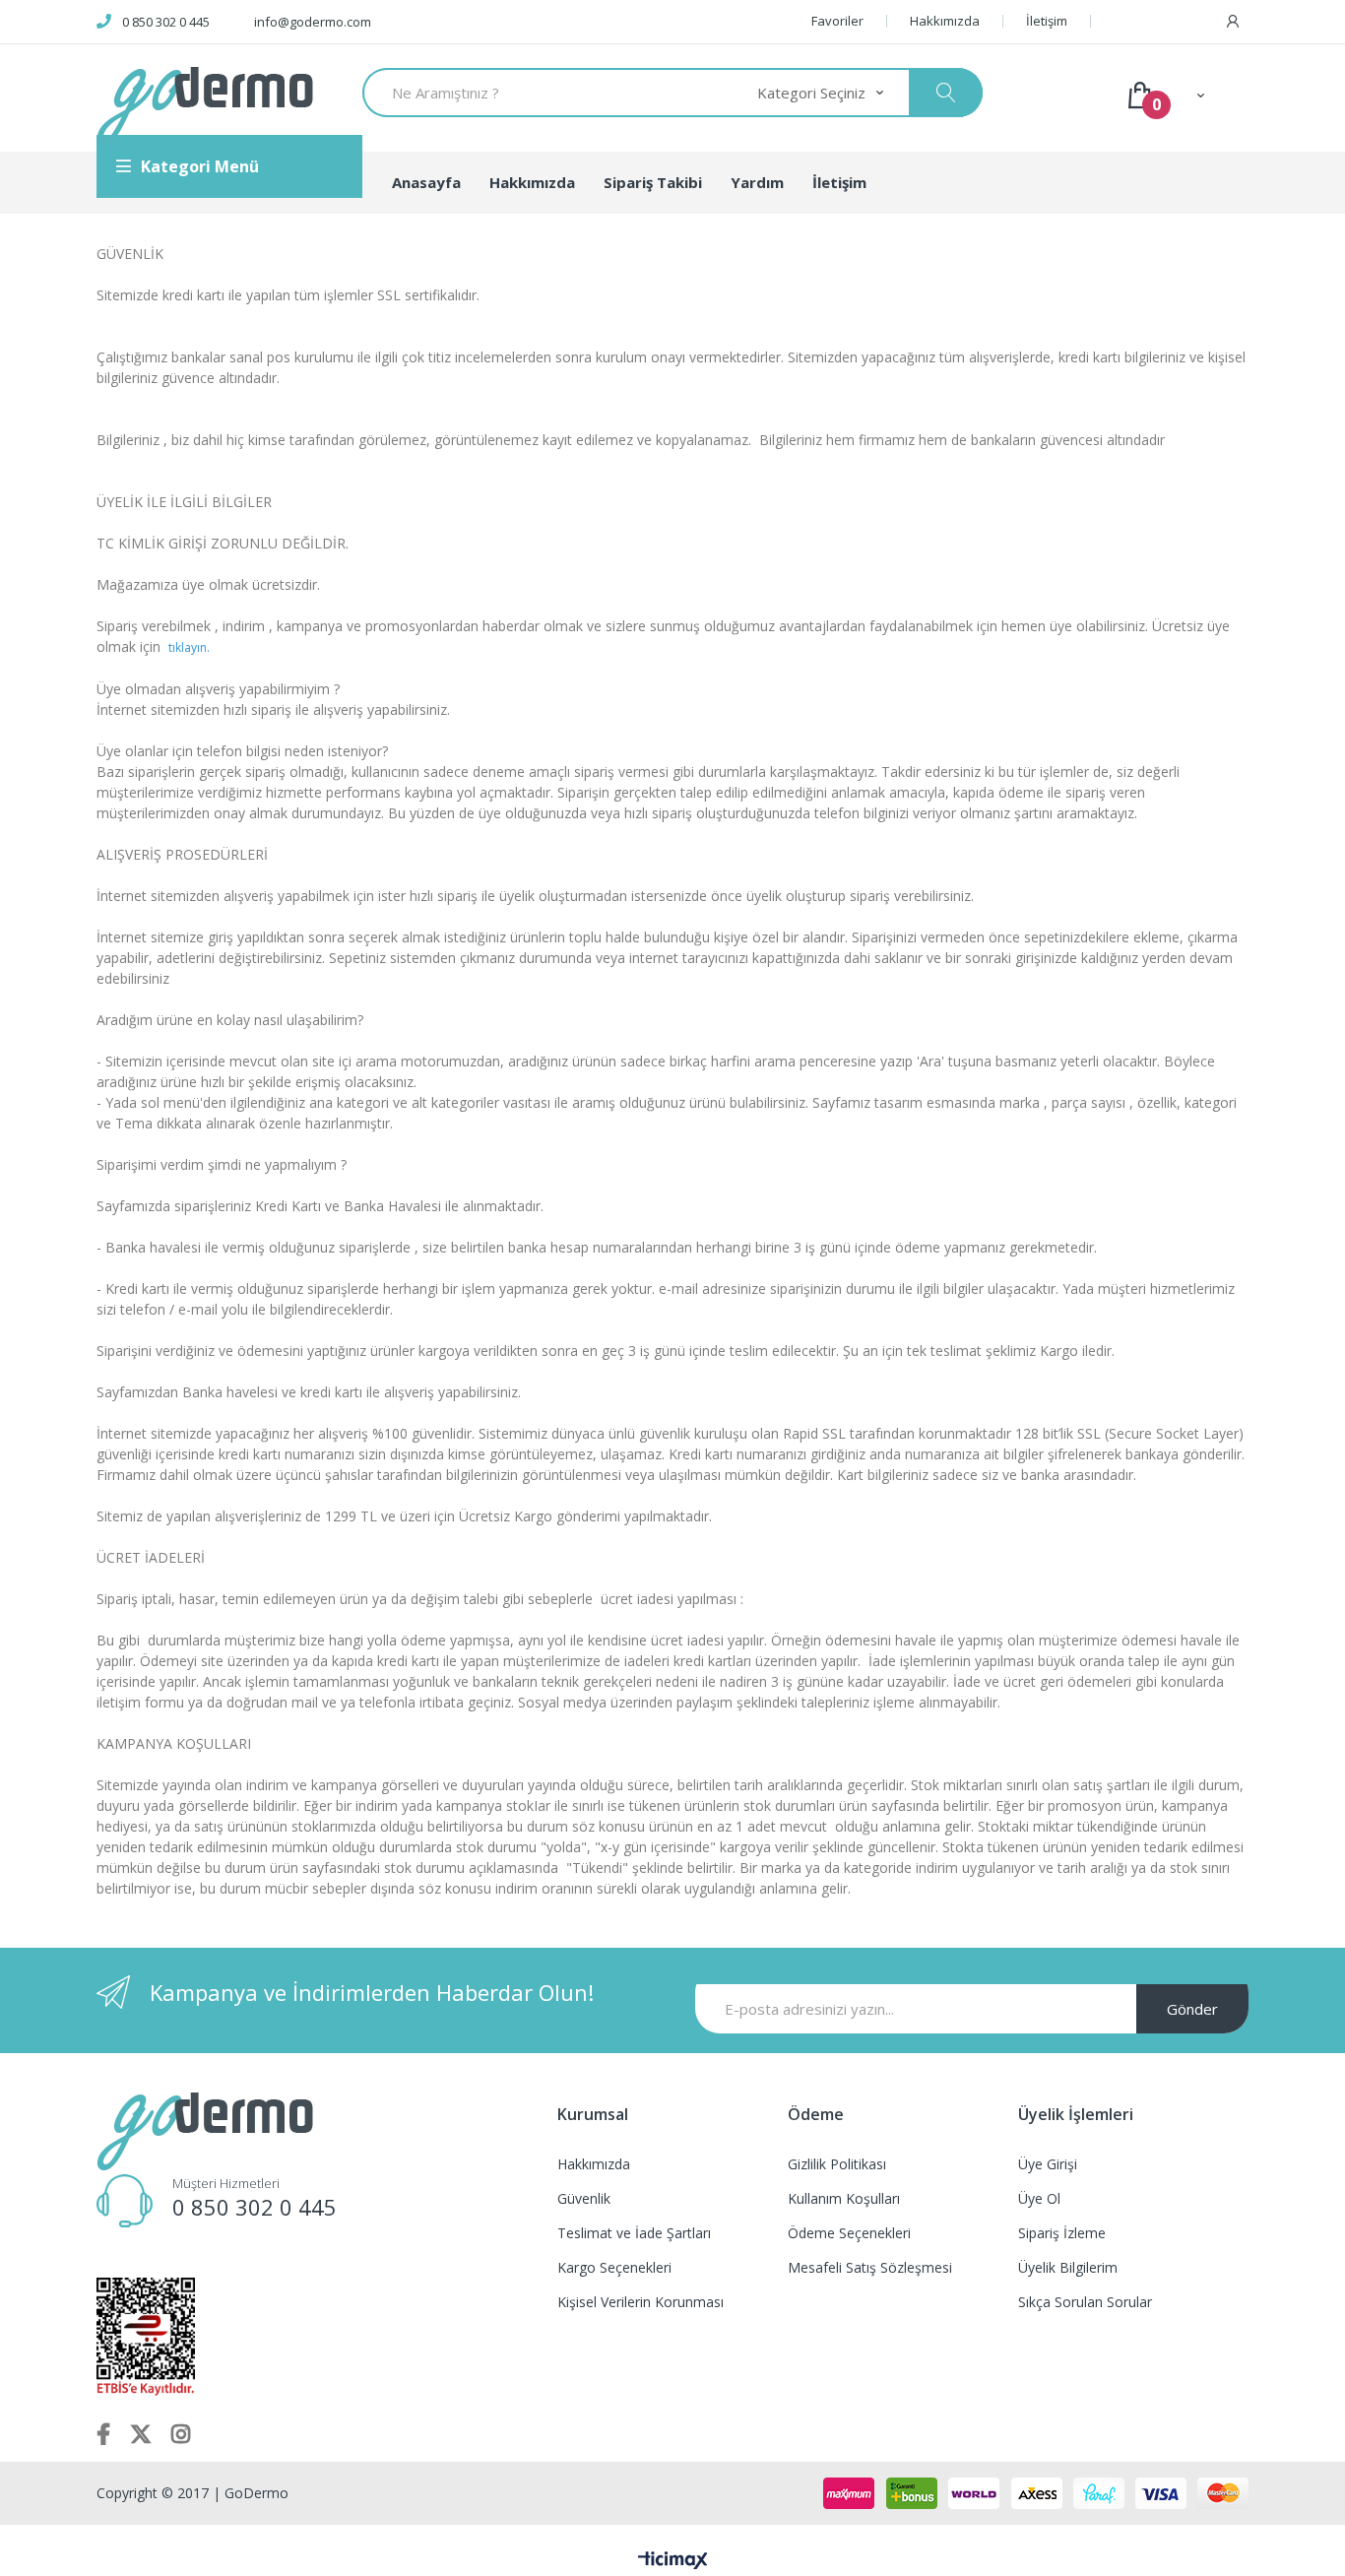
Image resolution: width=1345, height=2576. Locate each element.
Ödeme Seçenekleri (849, 2233)
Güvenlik (584, 2198)
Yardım (757, 182)
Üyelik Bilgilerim (1068, 2267)
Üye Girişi (1048, 2164)
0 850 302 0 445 (166, 22)
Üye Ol (1039, 2198)
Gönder (1192, 2009)
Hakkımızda (945, 21)
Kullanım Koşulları (844, 2198)
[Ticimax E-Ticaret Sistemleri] (673, 2561)
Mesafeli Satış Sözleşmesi (870, 2267)
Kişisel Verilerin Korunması (640, 2302)
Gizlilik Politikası (837, 2164)
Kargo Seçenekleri (614, 2267)
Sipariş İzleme (1062, 2233)
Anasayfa (426, 182)
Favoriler (837, 21)
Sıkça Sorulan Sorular (1085, 2302)
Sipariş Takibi (653, 182)
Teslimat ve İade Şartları (634, 2233)
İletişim (1047, 21)
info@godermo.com (313, 22)
